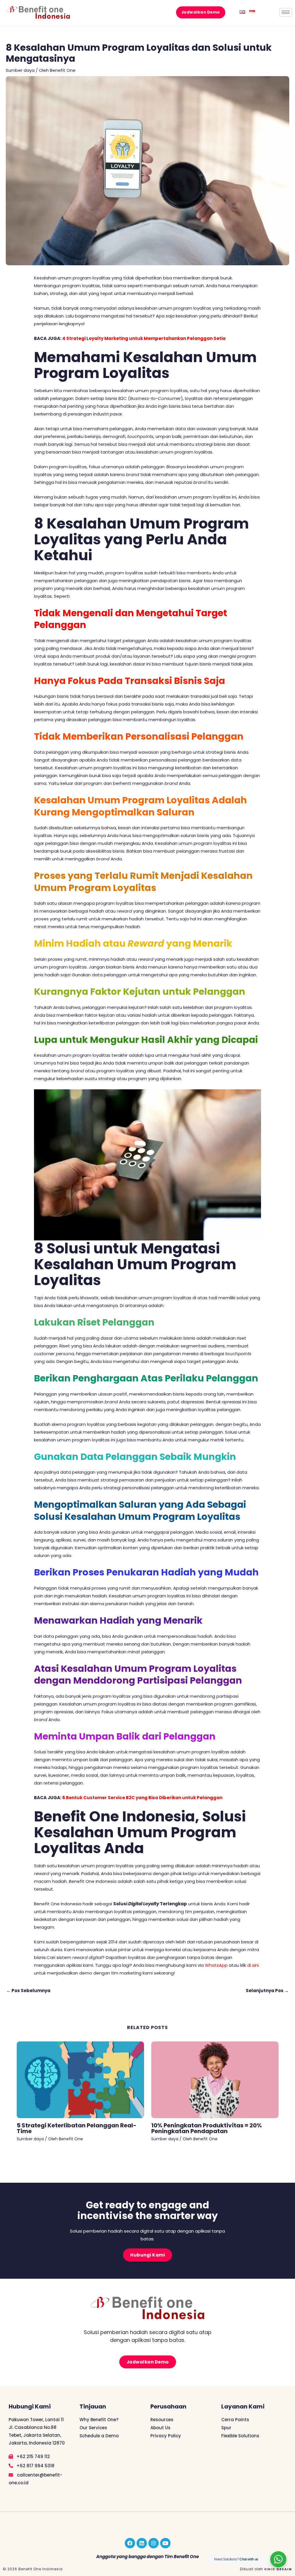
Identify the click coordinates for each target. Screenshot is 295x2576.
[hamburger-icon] (286, 12)
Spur (226, 2428)
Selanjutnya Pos (267, 1991)
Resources (162, 2420)
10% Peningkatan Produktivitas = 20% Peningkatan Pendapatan (207, 2128)
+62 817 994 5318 (35, 2466)
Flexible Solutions (240, 2436)
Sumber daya (20, 70)
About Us (160, 2428)
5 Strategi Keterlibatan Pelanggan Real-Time (77, 2128)
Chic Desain (278, 2569)
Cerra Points (235, 2420)
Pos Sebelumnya (28, 1991)
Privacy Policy (166, 2436)
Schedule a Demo (99, 2436)
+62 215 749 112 (33, 2456)
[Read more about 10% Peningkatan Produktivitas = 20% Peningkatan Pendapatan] (215, 2079)
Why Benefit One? (99, 2420)
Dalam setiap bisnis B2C (101, 398)
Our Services (93, 2428)
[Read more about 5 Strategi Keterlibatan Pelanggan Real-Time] (80, 2079)
